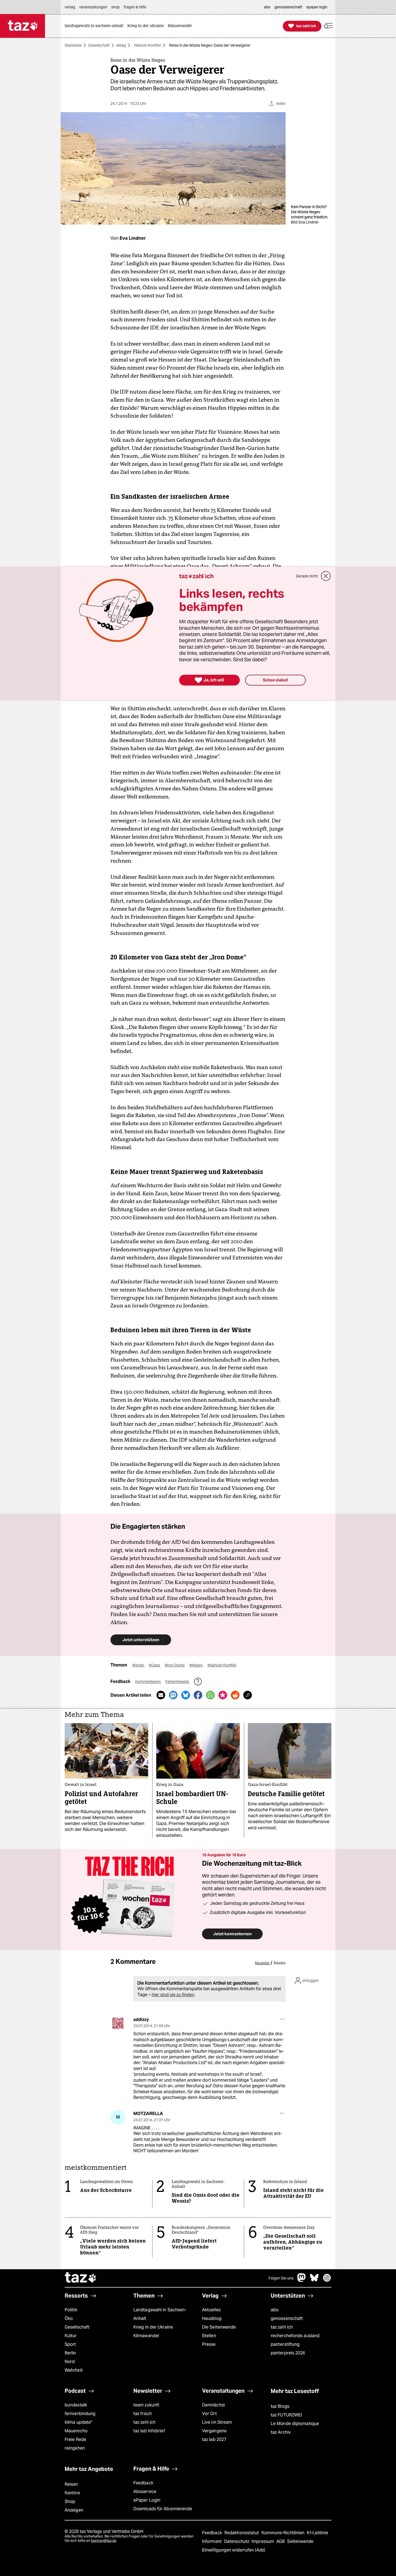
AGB (281, 2541)
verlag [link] (70, 7)
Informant (212, 2541)
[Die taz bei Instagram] (327, 2280)
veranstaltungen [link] (93, 7)
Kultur (71, 2336)
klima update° (78, 2422)
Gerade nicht (307, 576)
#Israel (138, 1665)
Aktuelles (211, 2310)
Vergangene (214, 2431)
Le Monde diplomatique (295, 2424)
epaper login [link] (317, 7)
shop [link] (115, 7)
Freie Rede (75, 2439)
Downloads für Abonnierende (163, 2509)
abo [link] (267, 7)
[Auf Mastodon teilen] (173, 1695)
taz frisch (143, 2414)
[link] (95, 26)
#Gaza (155, 1665)
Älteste (279, 1963)
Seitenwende (300, 2541)
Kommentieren (148, 1682)
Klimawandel (146, 2336)
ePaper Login (147, 2500)
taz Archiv (281, 2432)
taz (81, 2278)
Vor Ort (209, 2414)
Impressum (263, 2541)
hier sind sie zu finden (173, 1995)
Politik (71, 2310)
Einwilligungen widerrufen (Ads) (234, 2550)
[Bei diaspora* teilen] (223, 1695)
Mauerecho (76, 2431)
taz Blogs (280, 2406)
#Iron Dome (175, 1665)
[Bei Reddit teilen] (235, 1695)
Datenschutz (237, 2541)
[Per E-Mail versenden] (161, 1695)
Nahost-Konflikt (147, 45)
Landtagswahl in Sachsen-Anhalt (160, 2314)
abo (275, 2310)
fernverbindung (80, 2414)
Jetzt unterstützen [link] (141, 1640)
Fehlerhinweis (178, 1682)
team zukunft (146, 2405)
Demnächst (213, 2405)
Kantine (72, 2493)
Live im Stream (217, 2422)
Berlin (70, 2353)
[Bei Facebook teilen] (198, 1695)
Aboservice (145, 2491)
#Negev (196, 1665)
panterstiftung (285, 2344)
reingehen (75, 2448)
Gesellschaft (99, 45)
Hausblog (212, 2318)
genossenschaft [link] (288, 7)
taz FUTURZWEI (286, 2415)
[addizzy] (118, 2023)
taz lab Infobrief (149, 2431)
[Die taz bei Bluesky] (314, 2280)
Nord (70, 2362)
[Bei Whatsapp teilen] (210, 1695)
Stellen (209, 2336)
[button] (328, 26)
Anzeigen (74, 2510)
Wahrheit (74, 2370)
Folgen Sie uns (281, 2278)
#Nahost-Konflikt (222, 1665)
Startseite (73, 45)
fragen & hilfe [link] (135, 7)
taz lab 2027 (214, 2439)
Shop (70, 2501)
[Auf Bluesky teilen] (186, 1695)
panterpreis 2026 (288, 2353)
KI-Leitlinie (317, 2533)
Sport (70, 2344)
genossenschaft (287, 2318)
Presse (209, 2344)
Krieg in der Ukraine (153, 2327)
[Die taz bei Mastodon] (302, 2280)
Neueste (262, 1963)
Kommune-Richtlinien (284, 2533)
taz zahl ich (282, 2327)
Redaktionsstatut (242, 2533)
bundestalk (76, 2405)
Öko (69, 2318)
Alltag (121, 45)
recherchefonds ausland (295, 2336)
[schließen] (326, 576)
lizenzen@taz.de (104, 2541)
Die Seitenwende (219, 2327)
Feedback (143, 2483)
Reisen (71, 2484)
